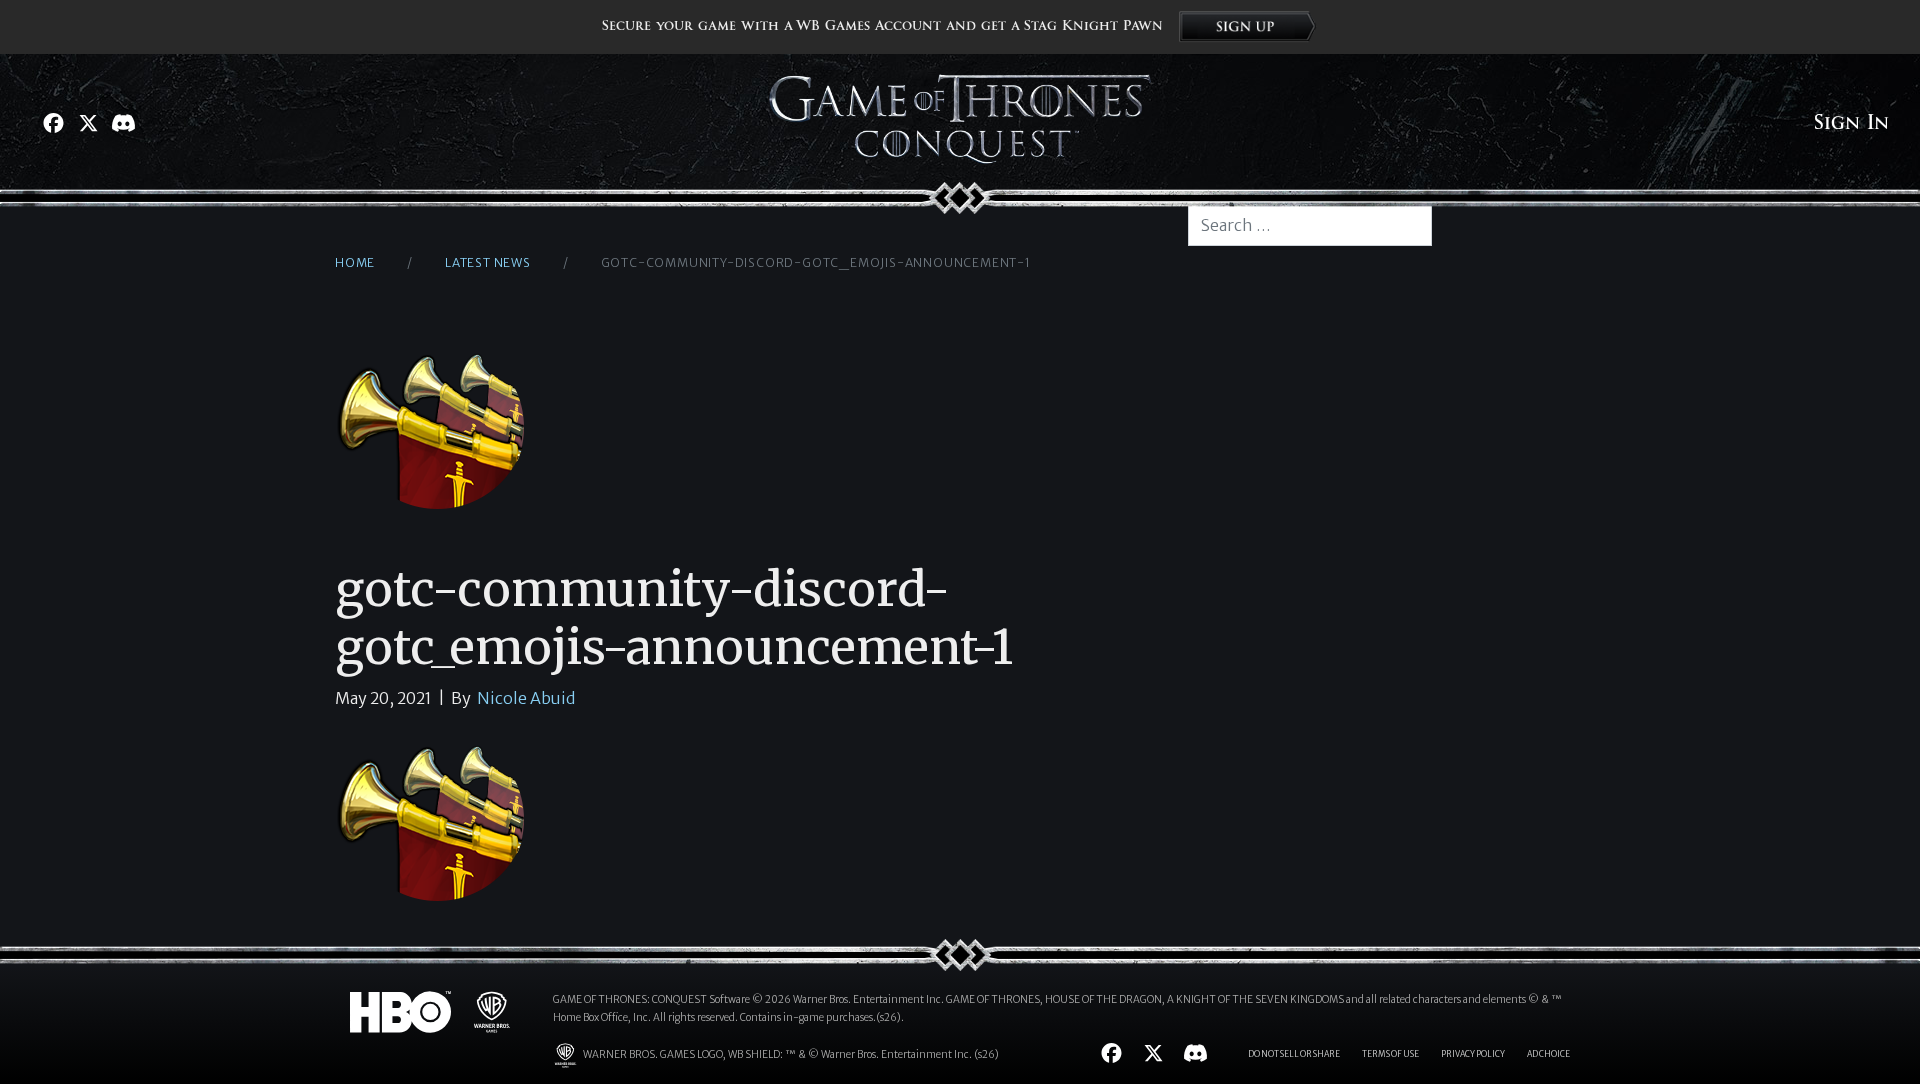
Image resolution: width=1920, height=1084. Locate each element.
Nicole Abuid (526, 698)
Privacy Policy (1473, 1054)
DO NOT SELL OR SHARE (1294, 1054)
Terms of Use (1390, 1054)
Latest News (488, 262)
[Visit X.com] (88, 123)
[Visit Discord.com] (123, 123)
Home (355, 262)
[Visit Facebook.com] (53, 123)
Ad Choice (1548, 1054)
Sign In (1851, 123)
